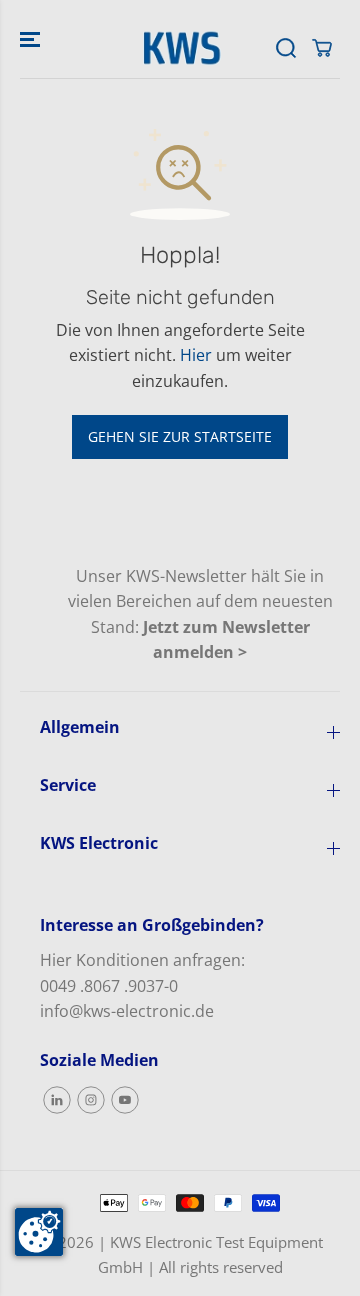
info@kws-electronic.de (127, 1011)
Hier (196, 355)
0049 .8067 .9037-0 (109, 986)
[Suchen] (286, 48)
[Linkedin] (57, 1100)
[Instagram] (91, 1100)
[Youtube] (125, 1100)
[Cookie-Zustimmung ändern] (39, 1232)
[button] (32, 39)
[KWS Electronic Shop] (180, 48)
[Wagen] (322, 48)
